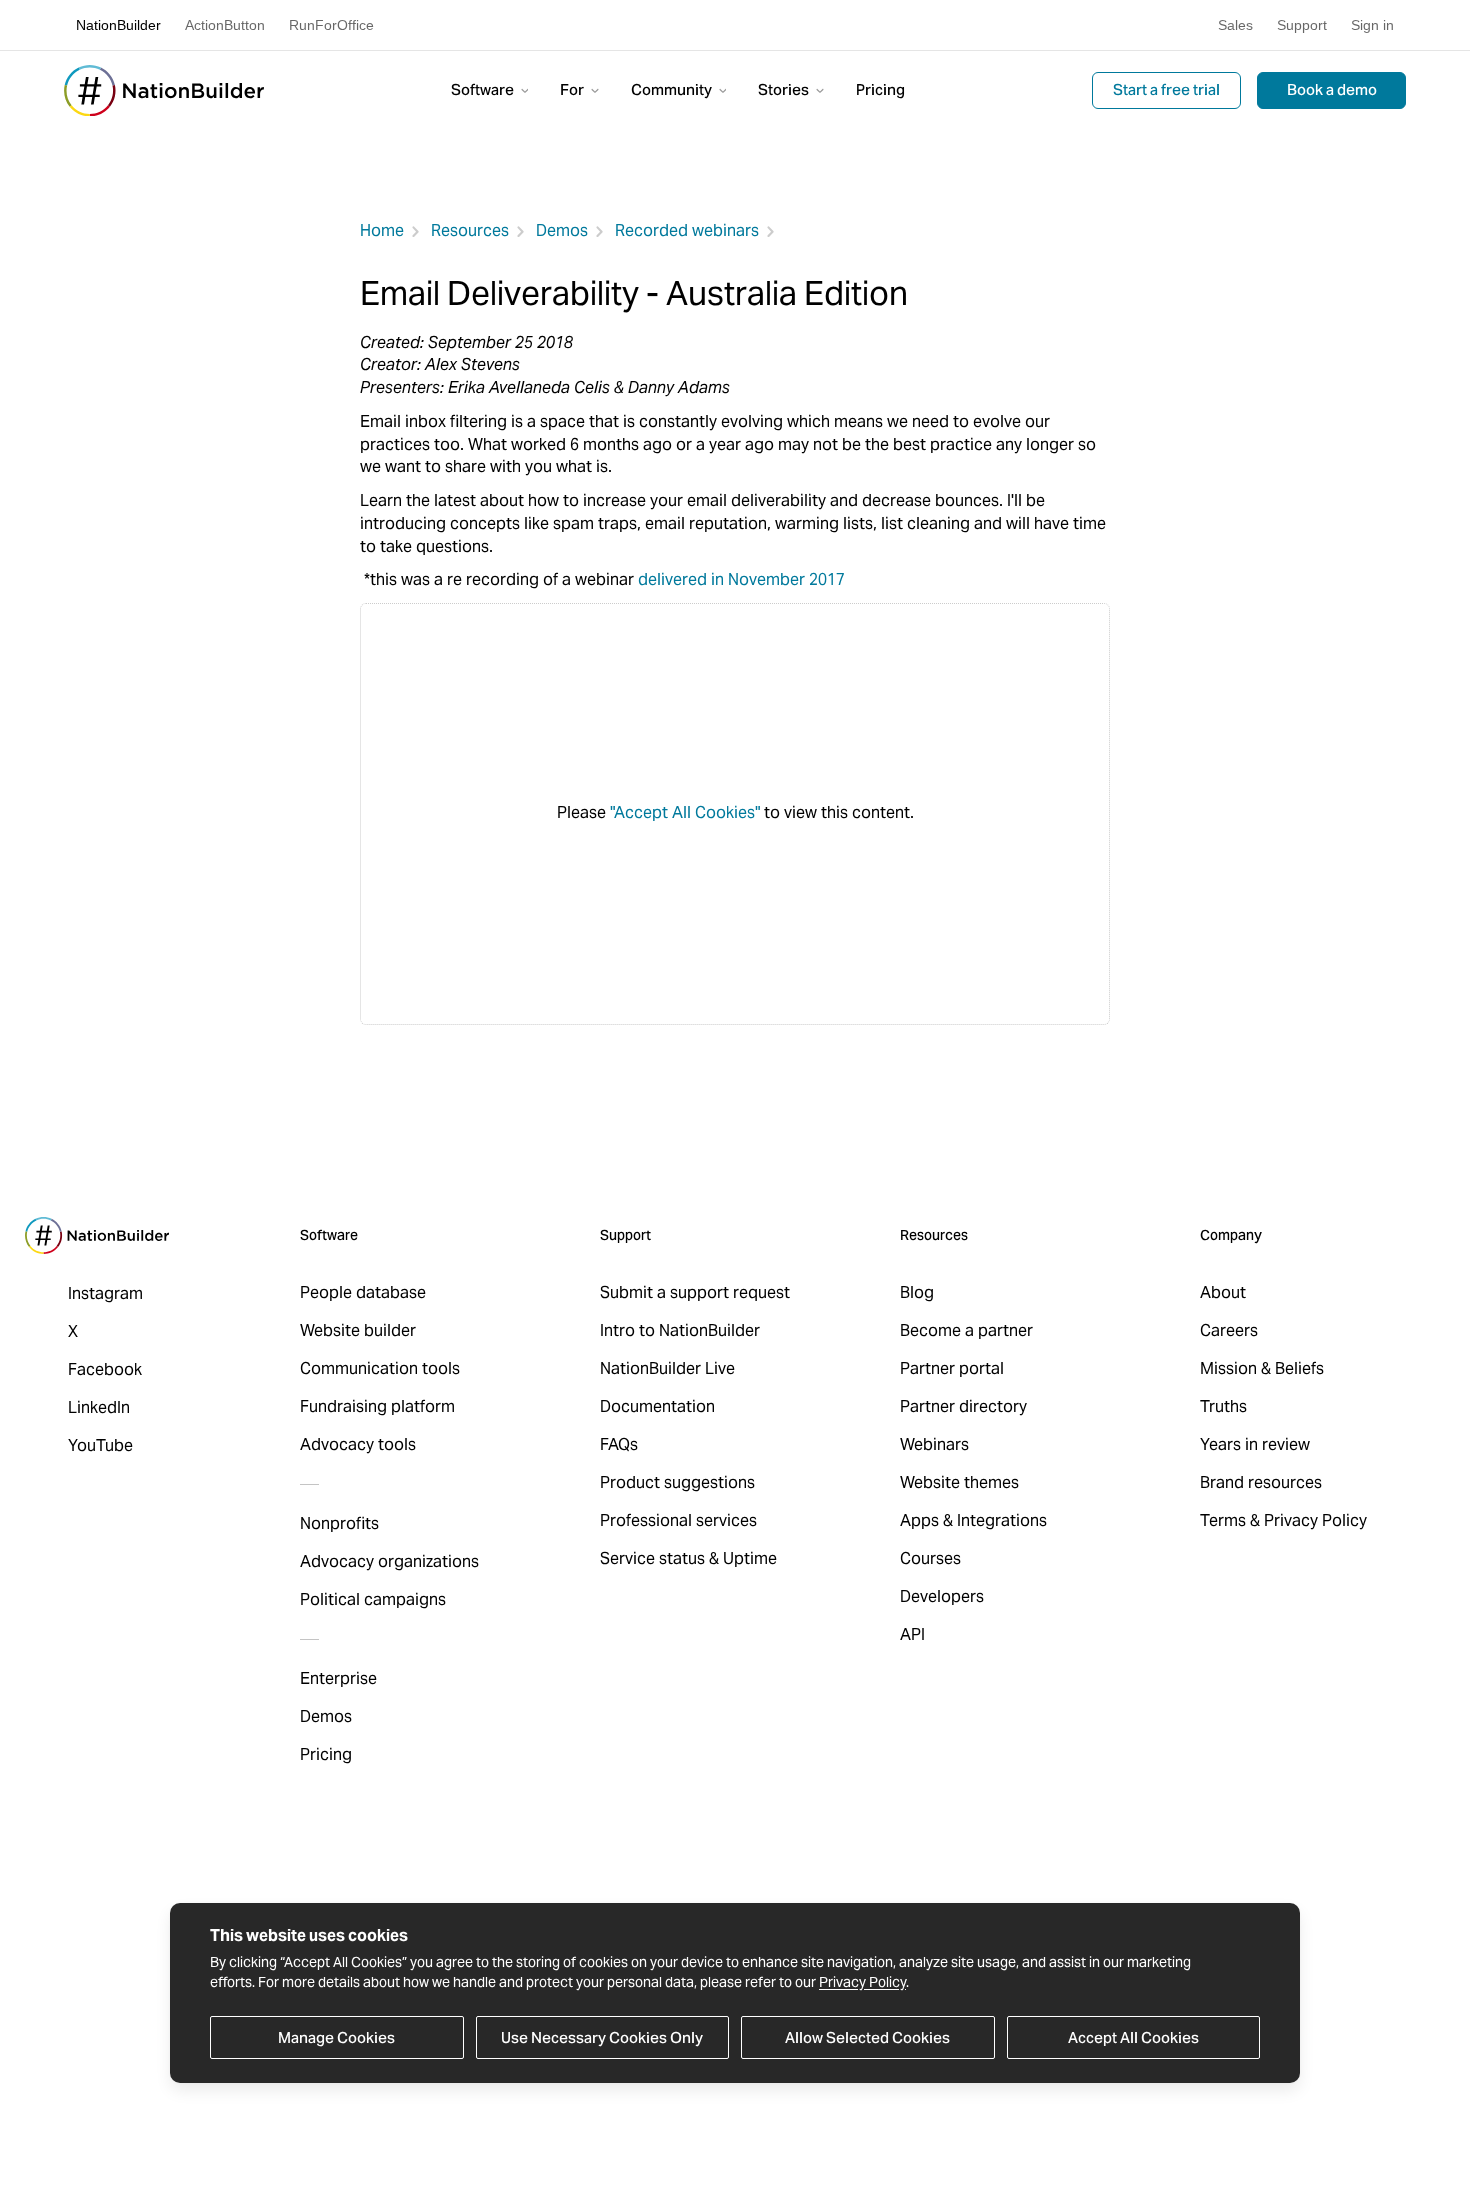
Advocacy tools (358, 1444)
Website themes (959, 1482)
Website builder (358, 1330)
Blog (917, 1292)
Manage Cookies (336, 2037)
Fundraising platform (377, 1406)
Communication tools (380, 1368)
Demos (562, 230)
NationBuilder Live (667, 1368)
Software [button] (484, 89)
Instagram (105, 1293)
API (912, 1634)
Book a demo (1332, 89)
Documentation (657, 1406)
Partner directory (963, 1406)
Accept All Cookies (1133, 2037)
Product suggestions (677, 1482)
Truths (1223, 1406)
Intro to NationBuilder (680, 1330)
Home (382, 230)
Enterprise (338, 1678)
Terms (1223, 1520)
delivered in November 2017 (741, 579)
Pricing (880, 89)
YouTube (100, 1445)
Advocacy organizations (389, 1561)
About (1223, 1292)
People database (363, 1292)
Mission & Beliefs (1262, 1368)
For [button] (573, 89)
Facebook (105, 1369)
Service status (652, 1558)
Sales (1235, 25)
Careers (1229, 1330)
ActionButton (225, 25)
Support (1302, 25)
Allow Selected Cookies (867, 2037)
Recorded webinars (687, 230)
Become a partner (966, 1330)
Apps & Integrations (973, 1520)
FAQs (619, 1444)
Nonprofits (339, 1523)
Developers (942, 1596)
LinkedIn (99, 1407)
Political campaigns (373, 1599)
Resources (470, 230)
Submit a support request (695, 1292)
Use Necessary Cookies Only (602, 2037)
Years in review (1255, 1444)
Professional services (678, 1520)
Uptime (750, 1558)
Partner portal (952, 1368)
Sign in (1372, 25)
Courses (930, 1558)
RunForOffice (331, 25)
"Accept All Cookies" (685, 812)
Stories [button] (785, 89)
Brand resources (1261, 1482)
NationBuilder (118, 25)
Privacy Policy (862, 1982)
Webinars (934, 1444)
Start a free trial (1166, 89)
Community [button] (673, 89)
